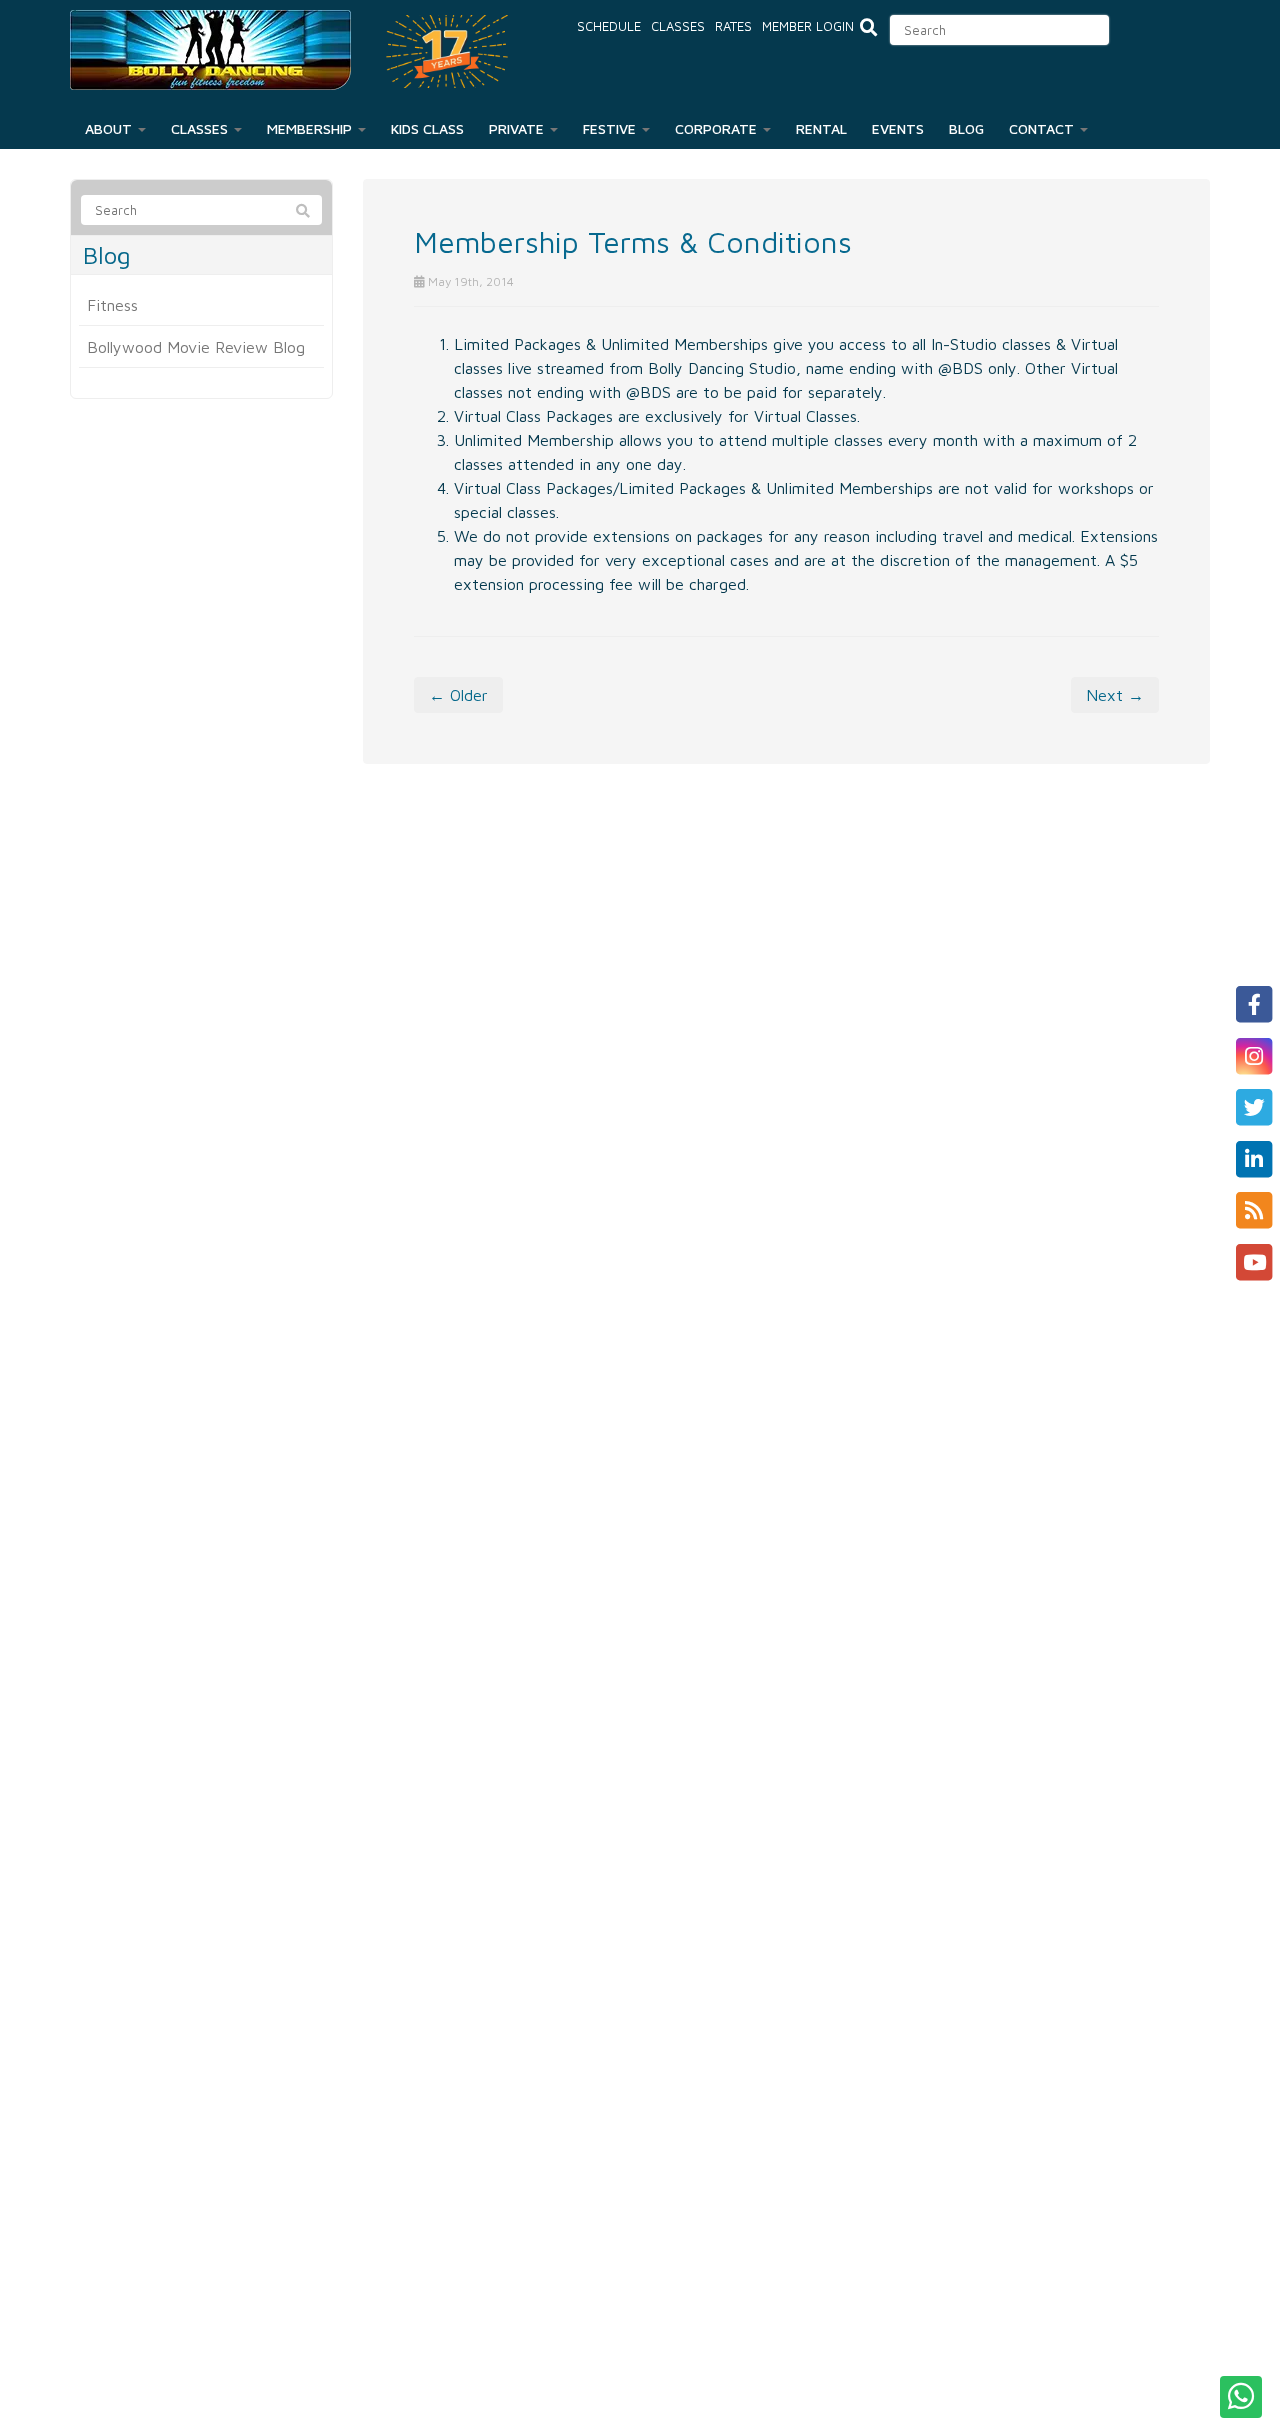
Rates (733, 26)
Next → (1115, 695)
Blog (966, 128)
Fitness (112, 305)
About (110, 128)
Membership (311, 128)
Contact (1043, 128)
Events (898, 128)
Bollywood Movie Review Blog (196, 347)
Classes (678, 26)
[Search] (303, 211)
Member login (808, 26)
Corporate (718, 128)
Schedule (609, 26)
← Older (458, 695)
